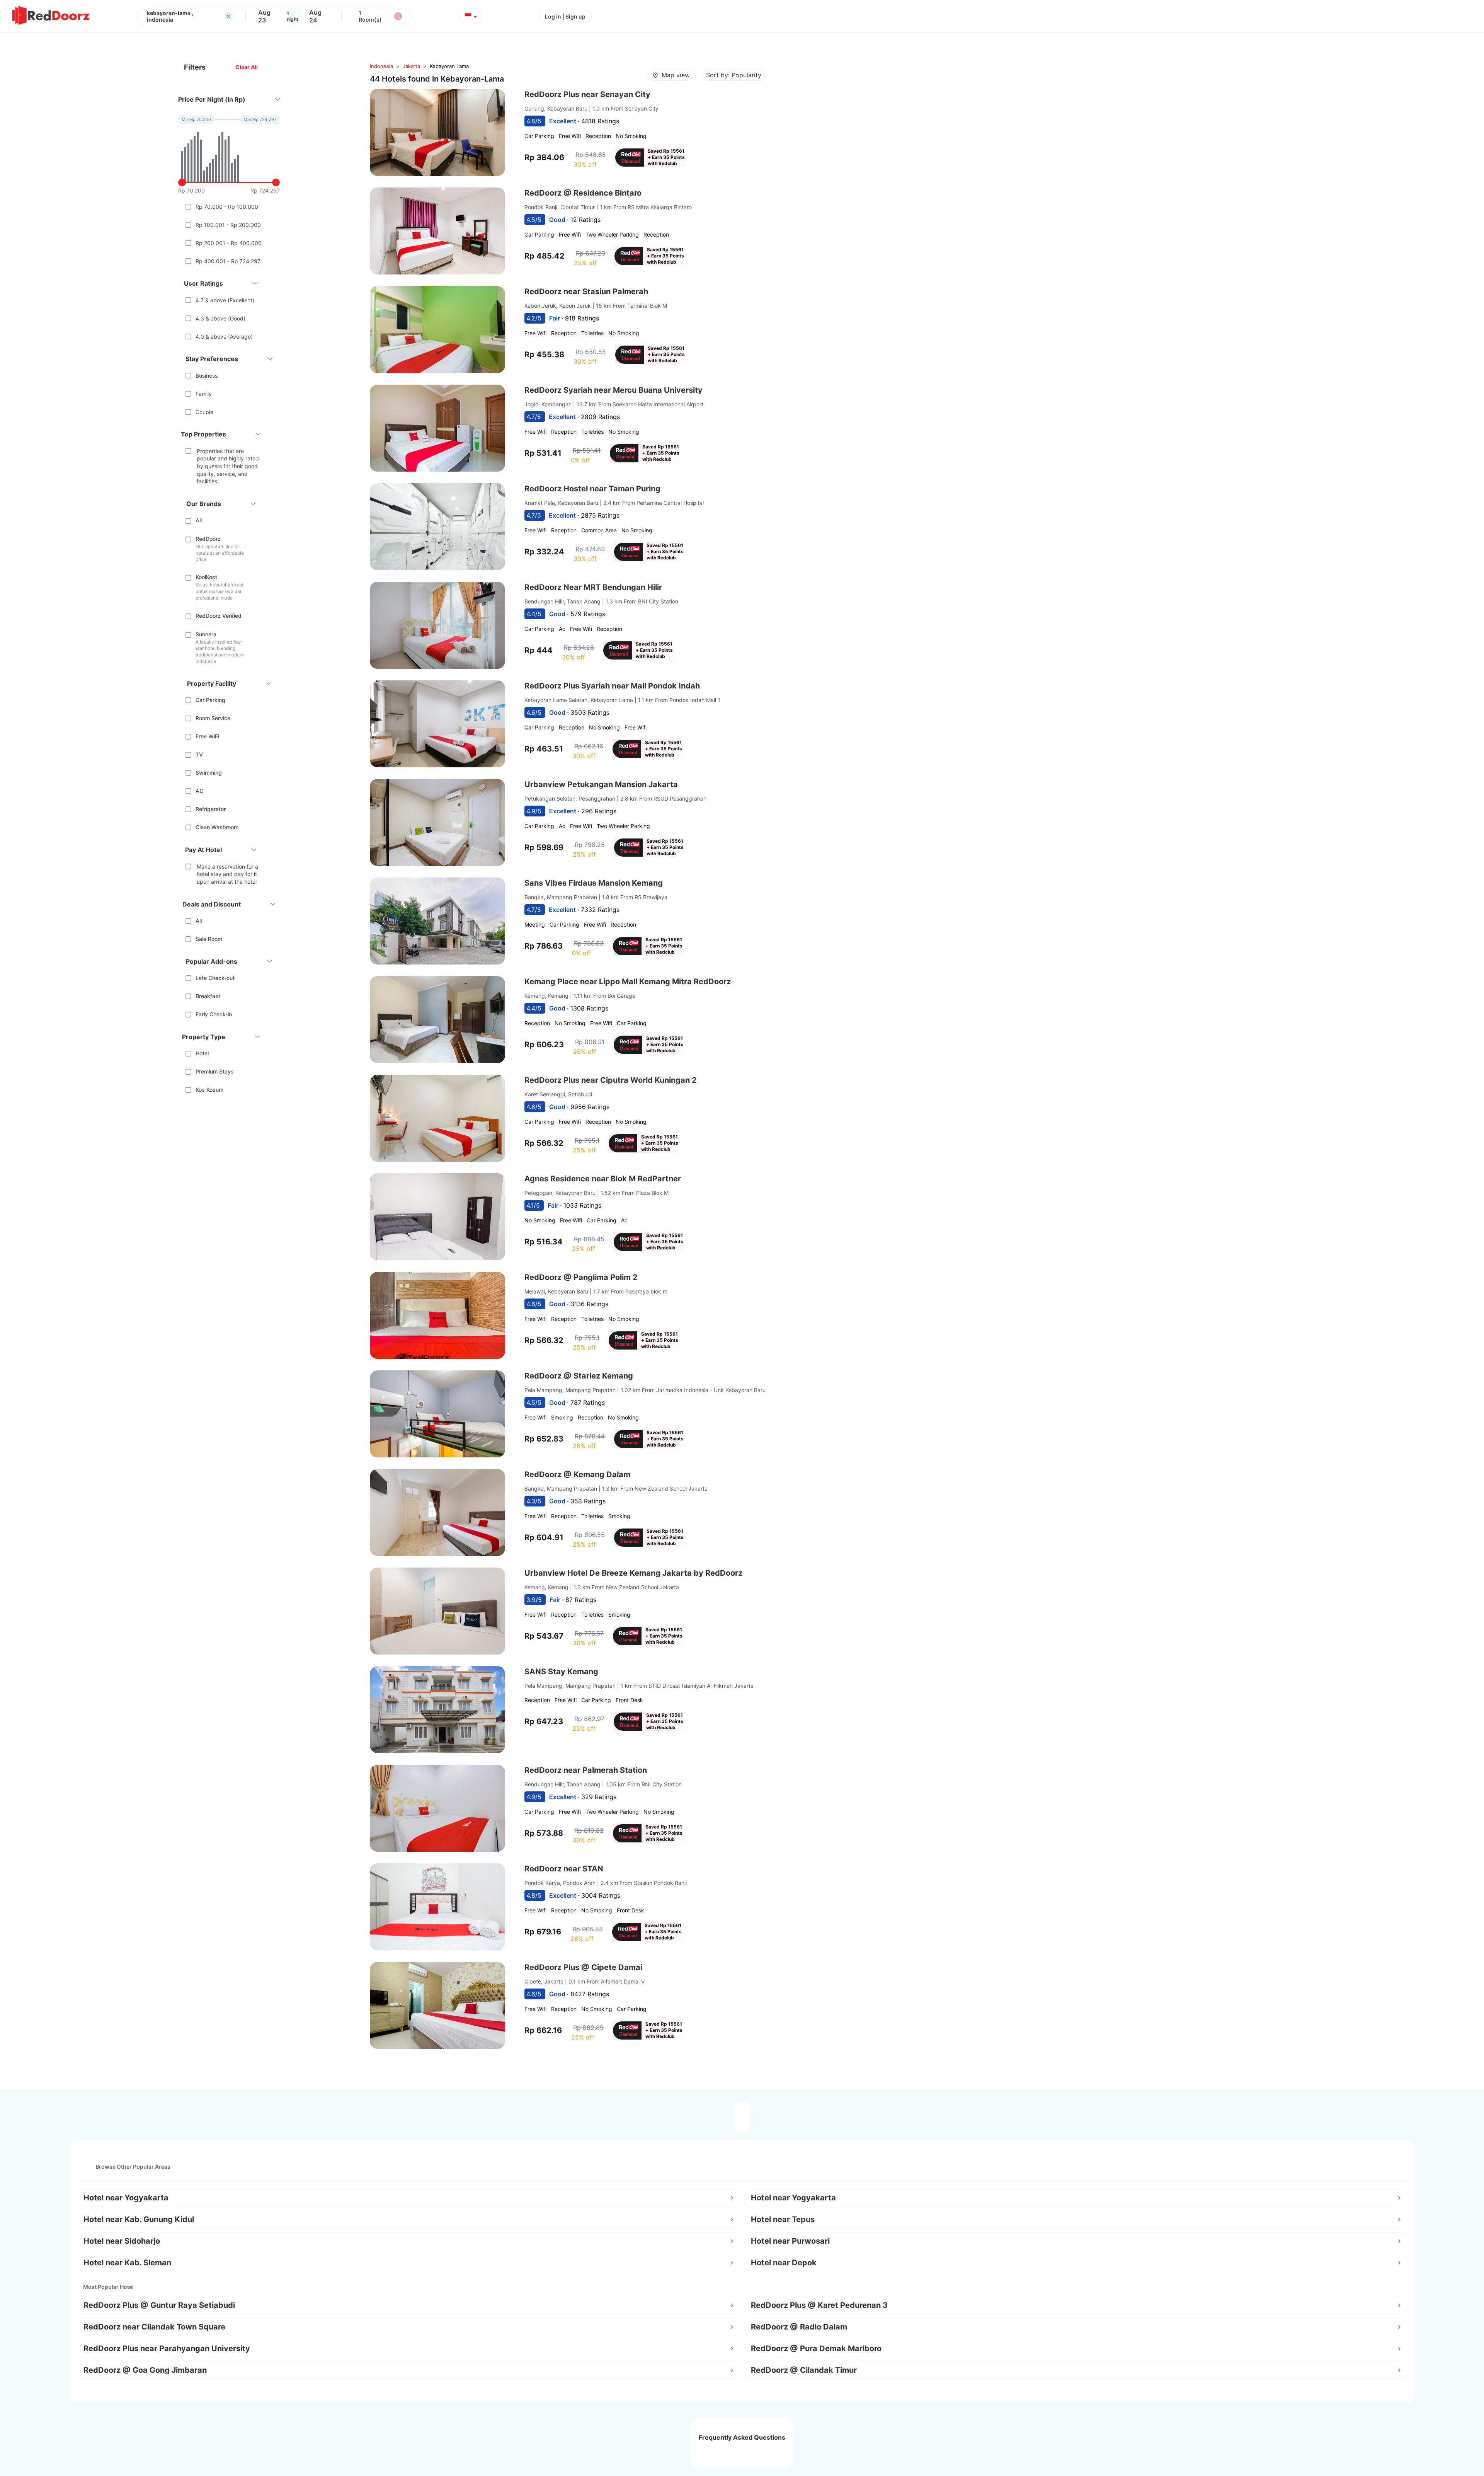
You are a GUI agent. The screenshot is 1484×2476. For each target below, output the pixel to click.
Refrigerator (211, 809)
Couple (204, 412)
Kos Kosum (209, 1090)
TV (199, 754)
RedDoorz (208, 539)
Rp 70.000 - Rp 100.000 (227, 207)
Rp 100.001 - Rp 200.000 (228, 225)
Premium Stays (215, 1071)
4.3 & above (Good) (220, 318)
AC (199, 791)
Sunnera (206, 634)
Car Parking (210, 700)
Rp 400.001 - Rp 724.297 (228, 261)
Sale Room (209, 939)
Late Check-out (215, 978)
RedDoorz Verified (219, 616)
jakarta (411, 66)
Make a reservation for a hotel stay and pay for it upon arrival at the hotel (227, 874)
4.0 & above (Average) (224, 337)
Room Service (213, 718)
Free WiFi (207, 736)
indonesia (381, 66)
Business (207, 376)
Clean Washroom (217, 827)
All (199, 520)
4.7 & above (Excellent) (225, 300)
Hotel (202, 1053)
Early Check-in (214, 1014)
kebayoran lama (449, 66)
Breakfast (208, 996)
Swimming (209, 773)
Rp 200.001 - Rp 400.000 (229, 243)
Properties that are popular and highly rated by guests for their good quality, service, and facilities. (228, 466)
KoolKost (206, 577)
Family (204, 394)
